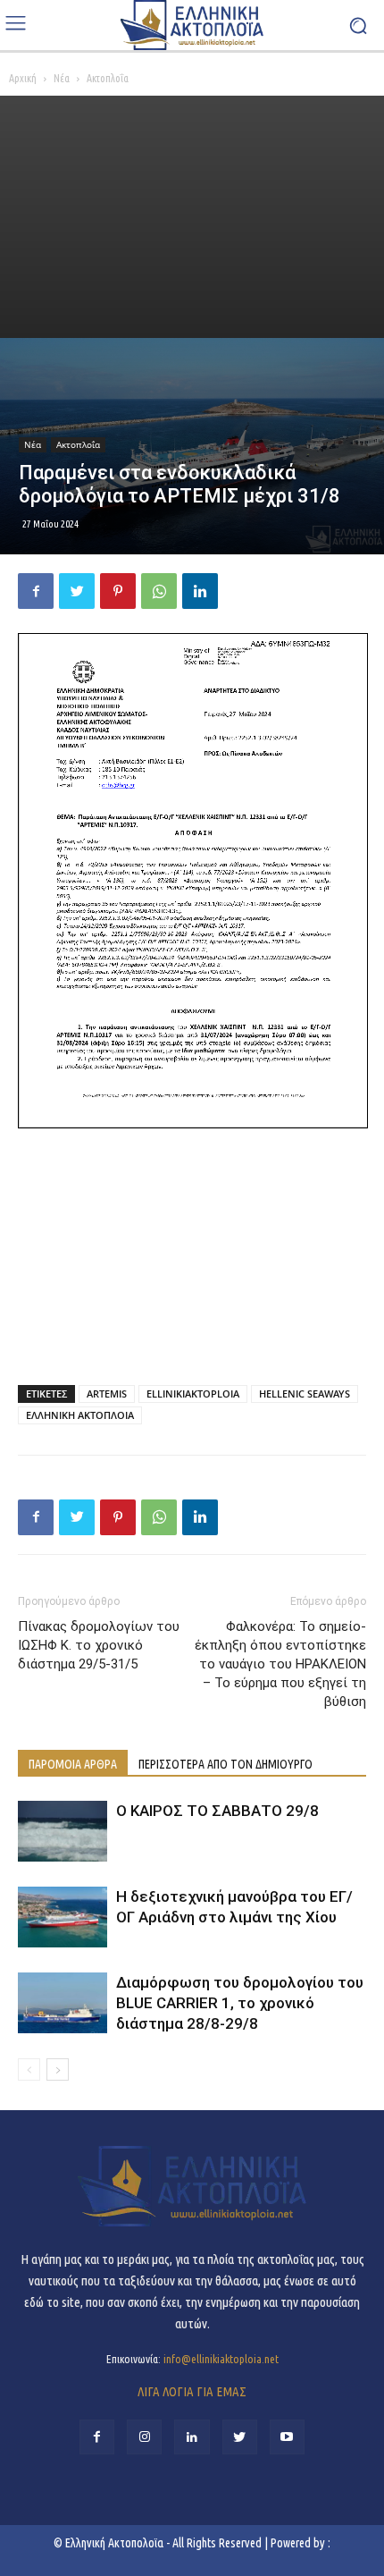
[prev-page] (29, 2069)
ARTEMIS (107, 1394)
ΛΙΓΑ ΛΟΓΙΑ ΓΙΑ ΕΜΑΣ (192, 2391)
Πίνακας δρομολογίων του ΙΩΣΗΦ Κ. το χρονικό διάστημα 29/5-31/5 (99, 1645)
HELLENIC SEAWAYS (305, 1394)
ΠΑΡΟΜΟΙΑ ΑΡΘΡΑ (73, 1764)
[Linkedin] (200, 591)
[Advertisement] (192, 217)
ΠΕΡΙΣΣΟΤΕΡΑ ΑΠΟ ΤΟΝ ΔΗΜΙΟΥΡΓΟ (225, 1764)
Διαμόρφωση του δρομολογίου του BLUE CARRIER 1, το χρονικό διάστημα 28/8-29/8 (240, 2003)
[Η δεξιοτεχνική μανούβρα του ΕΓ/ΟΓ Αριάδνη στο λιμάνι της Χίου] (63, 1917)
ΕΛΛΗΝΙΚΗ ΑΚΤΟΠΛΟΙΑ (80, 1415)
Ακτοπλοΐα (108, 78)
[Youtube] (287, 2437)
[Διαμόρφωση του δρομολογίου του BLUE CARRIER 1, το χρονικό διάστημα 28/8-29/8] (63, 2003)
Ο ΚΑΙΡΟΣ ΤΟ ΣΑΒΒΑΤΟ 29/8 (217, 1811)
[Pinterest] (118, 591)
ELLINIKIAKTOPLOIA (193, 1394)
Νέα (62, 78)
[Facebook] (36, 591)
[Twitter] (77, 591)
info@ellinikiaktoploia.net (221, 2359)
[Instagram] (144, 2437)
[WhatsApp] (159, 591)
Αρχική (23, 78)
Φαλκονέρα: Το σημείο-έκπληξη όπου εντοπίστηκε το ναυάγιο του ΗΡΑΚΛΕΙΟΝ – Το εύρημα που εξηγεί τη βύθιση (280, 1664)
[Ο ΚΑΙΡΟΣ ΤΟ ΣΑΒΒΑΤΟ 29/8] (63, 1832)
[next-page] (58, 2069)
